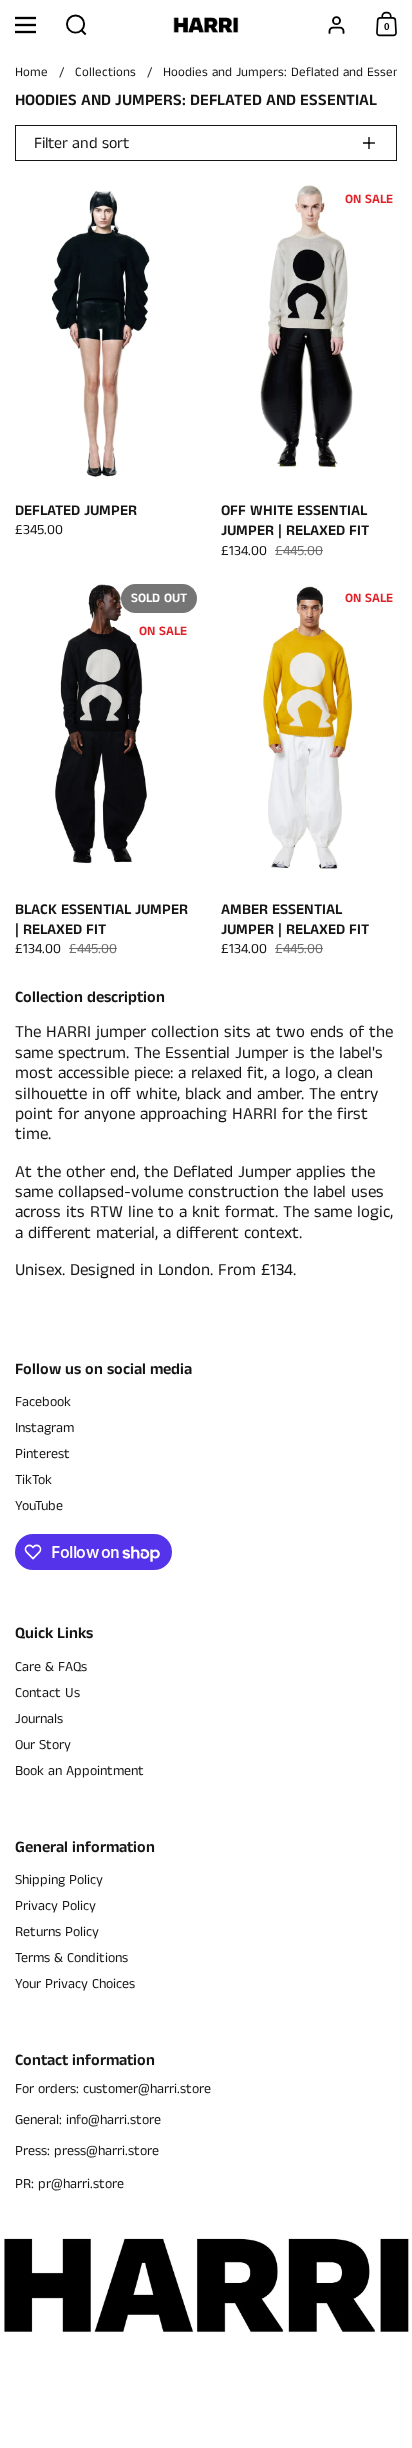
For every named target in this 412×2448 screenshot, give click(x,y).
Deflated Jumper (103, 375)
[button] (76, 25)
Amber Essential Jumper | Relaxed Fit (309, 774)
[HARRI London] (206, 25)
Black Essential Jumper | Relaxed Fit (103, 774)
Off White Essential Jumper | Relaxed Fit (309, 375)
